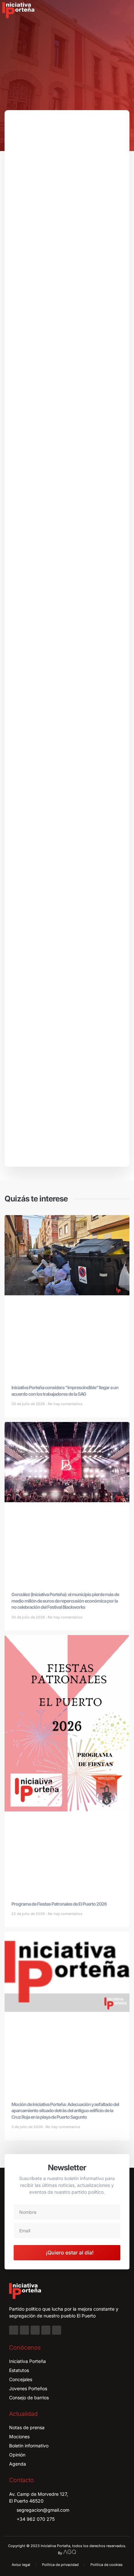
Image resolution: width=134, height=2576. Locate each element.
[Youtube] (46, 2330)
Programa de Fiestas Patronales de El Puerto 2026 (59, 1904)
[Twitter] (35, 2330)
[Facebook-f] (14, 2330)
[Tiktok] (57, 2330)
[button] (125, 10)
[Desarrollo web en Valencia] (70, 2551)
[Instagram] (24, 2330)
